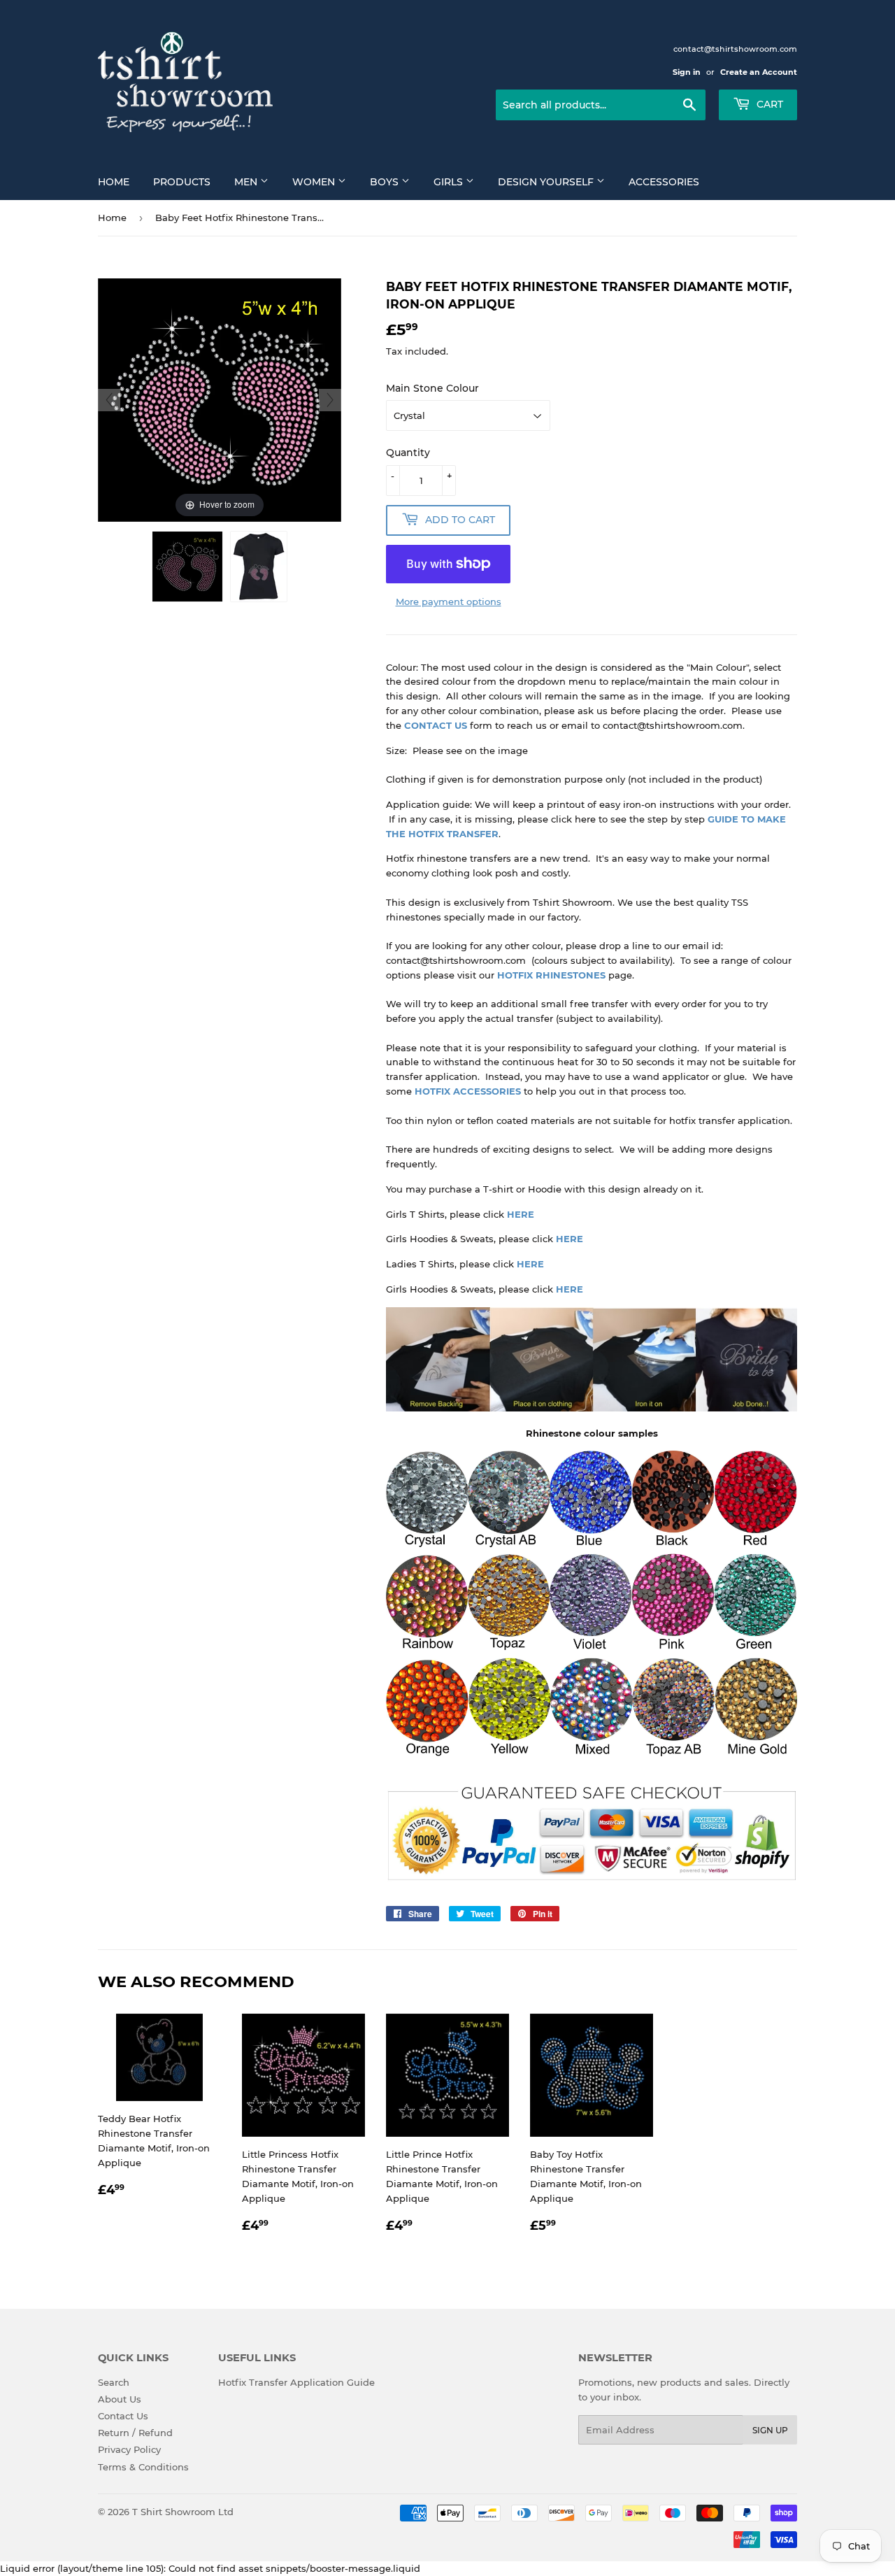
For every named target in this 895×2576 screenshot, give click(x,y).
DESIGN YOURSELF (547, 182)
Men (247, 182)
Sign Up (770, 2430)
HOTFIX (432, 1091)
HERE (521, 1214)
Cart (768, 104)
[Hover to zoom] (220, 399)
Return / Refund (135, 2433)
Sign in (687, 72)
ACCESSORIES (486, 1091)
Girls (450, 182)
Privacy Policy (129, 2449)
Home (114, 182)
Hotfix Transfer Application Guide (296, 2382)
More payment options (449, 602)
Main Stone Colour (432, 388)
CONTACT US (436, 725)
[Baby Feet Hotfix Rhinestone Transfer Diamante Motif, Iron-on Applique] (187, 567)
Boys (386, 182)
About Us (120, 2399)
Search (114, 2382)
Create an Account (759, 72)
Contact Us (123, 2416)
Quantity (408, 453)
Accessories (664, 182)
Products (182, 182)
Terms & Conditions (143, 2467)
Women (315, 182)
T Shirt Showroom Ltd (183, 2512)
